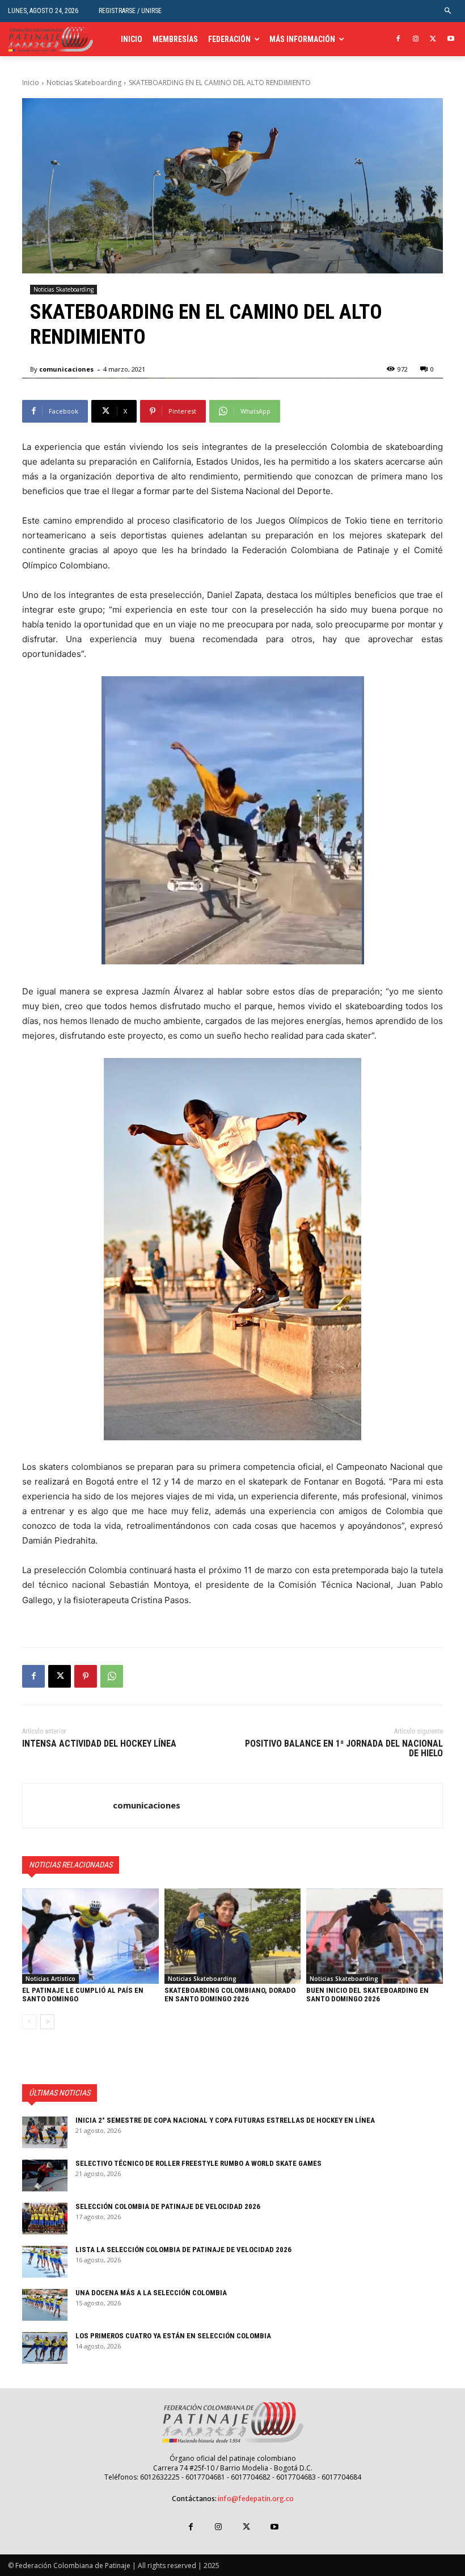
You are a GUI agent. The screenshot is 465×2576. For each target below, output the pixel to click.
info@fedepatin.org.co (256, 2499)
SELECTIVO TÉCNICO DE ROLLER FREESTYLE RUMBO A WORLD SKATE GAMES (198, 2163)
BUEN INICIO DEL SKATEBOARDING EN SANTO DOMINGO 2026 (367, 1994)
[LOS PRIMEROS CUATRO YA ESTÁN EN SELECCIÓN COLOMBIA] (45, 2348)
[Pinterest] (86, 1676)
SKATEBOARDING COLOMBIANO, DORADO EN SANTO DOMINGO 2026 (230, 1994)
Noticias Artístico (50, 1979)
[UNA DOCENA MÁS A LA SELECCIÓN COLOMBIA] (45, 2305)
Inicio (31, 83)
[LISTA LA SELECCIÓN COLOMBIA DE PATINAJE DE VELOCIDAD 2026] (45, 2262)
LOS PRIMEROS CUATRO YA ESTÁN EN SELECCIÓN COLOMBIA (173, 2336)
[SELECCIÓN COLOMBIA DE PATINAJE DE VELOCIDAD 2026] (45, 2219)
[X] (433, 39)
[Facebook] (398, 39)
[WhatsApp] (112, 1676)
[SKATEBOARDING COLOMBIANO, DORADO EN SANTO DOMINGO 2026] (233, 1936)
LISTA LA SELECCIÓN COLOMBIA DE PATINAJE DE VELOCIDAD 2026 (183, 2250)
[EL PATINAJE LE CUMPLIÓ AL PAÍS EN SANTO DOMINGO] (90, 1936)
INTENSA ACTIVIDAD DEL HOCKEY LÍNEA (99, 1744)
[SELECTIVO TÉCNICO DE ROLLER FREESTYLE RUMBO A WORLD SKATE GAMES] (45, 2176)
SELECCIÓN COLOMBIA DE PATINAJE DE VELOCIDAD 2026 (168, 2206)
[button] (448, 11)
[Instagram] (416, 39)
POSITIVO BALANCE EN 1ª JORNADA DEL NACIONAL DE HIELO (344, 1749)
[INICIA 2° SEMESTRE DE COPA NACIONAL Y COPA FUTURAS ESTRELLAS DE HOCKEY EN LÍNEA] (45, 2132)
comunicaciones (66, 369)
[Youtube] (451, 39)
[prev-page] (29, 2022)
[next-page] (47, 2022)
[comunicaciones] (68, 1806)
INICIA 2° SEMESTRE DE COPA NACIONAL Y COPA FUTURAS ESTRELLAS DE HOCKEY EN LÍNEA (225, 2120)
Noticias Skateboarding (84, 83)
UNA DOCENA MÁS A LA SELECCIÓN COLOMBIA (151, 2293)
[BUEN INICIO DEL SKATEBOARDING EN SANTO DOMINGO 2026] (375, 1936)
